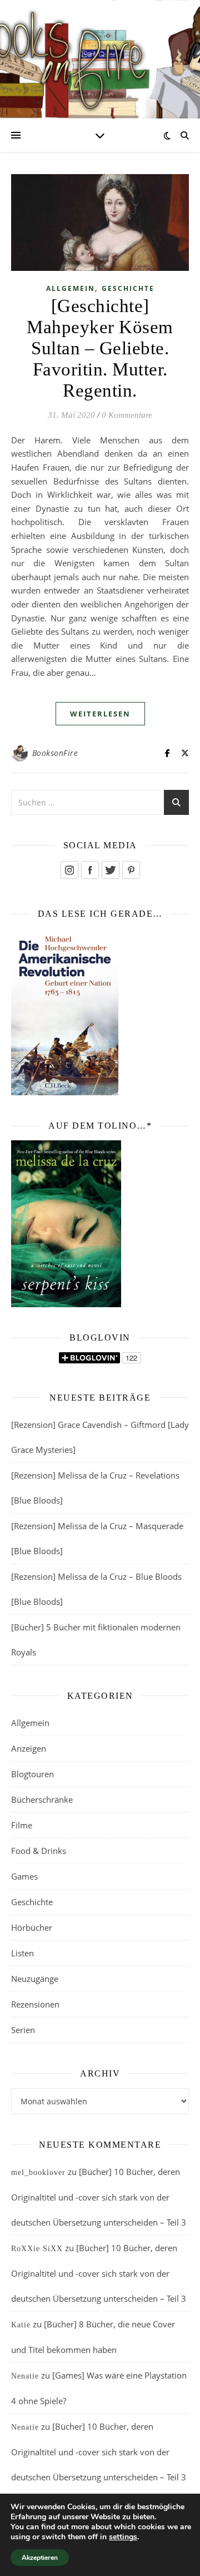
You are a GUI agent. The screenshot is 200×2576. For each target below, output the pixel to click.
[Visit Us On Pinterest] (131, 870)
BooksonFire (55, 753)
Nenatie (25, 2376)
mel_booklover (38, 2172)
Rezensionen (35, 2004)
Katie (21, 2325)
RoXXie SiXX (37, 2249)
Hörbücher (32, 1927)
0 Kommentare (127, 415)
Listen (22, 1953)
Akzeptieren (40, 2558)
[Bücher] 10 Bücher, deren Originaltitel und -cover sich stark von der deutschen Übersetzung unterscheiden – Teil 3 (99, 2197)
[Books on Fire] (100, 53)
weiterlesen (100, 714)
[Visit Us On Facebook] (90, 870)
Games (24, 1876)
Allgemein (71, 288)
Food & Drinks (39, 1851)
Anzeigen (29, 1748)
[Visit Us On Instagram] (69, 870)
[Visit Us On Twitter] (110, 870)
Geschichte (128, 288)
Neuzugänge (35, 1979)
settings (123, 2537)
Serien (23, 2030)
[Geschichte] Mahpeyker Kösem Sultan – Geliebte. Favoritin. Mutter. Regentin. (100, 348)
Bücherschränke (42, 1799)
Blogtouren (32, 1774)
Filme (22, 1825)
